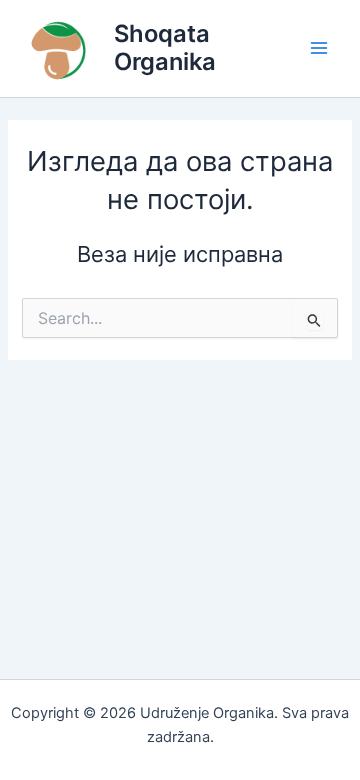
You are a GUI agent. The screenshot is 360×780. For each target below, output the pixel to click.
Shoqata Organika (165, 47)
